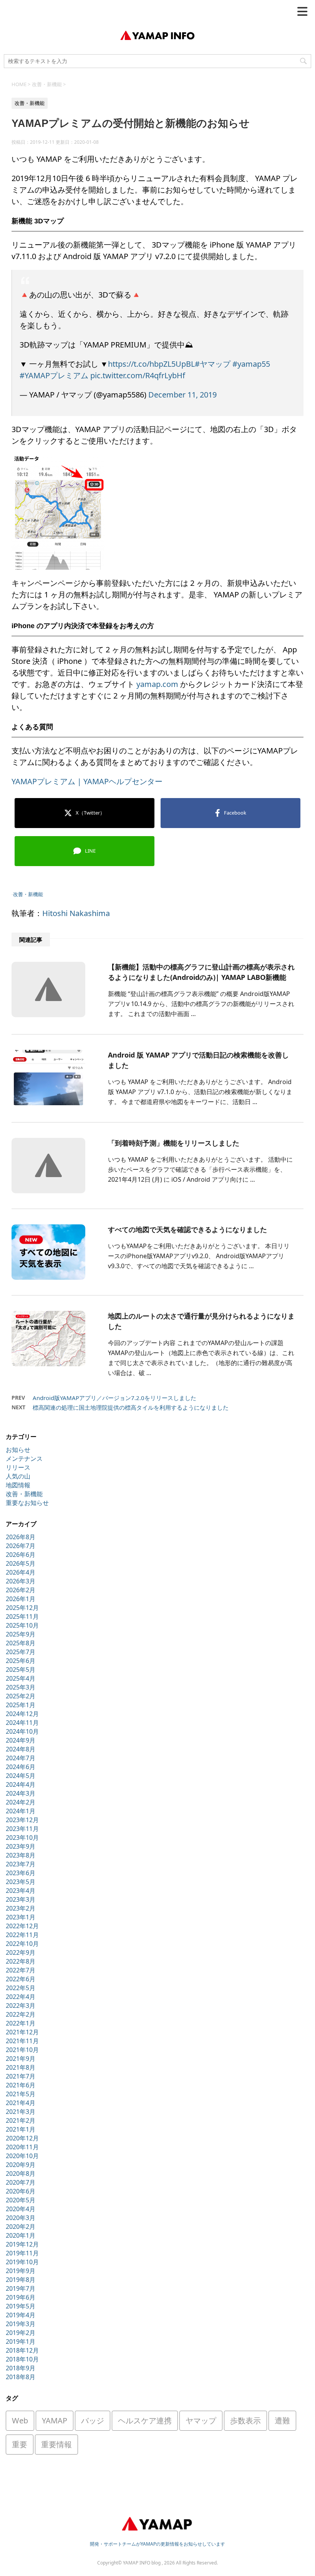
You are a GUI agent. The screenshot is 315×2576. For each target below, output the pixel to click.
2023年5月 (21, 1882)
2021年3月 (21, 2112)
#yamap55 (251, 364)
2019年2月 (21, 2333)
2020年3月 (21, 2218)
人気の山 (18, 1476)
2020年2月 (21, 2227)
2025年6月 (21, 1661)
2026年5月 (21, 1563)
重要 (20, 2444)
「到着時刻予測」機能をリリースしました (174, 1143)
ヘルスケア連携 (145, 2421)
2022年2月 (21, 2014)
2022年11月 (22, 1935)
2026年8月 (21, 1537)
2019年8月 (21, 2280)
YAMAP (55, 2421)
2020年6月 (21, 2191)
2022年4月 (21, 1997)
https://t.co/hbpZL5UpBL (151, 364)
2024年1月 (21, 1811)
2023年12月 (22, 1820)
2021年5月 (21, 2094)
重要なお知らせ (27, 1503)
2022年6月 (21, 1979)
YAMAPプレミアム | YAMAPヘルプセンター (87, 781)
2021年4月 (21, 2103)
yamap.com (157, 684)
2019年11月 (22, 2253)
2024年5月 (21, 1776)
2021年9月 (21, 2059)
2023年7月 (21, 1864)
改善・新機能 (28, 894)
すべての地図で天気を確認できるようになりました (187, 1229)
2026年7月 (21, 1546)
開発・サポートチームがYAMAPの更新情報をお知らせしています (157, 2544)
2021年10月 (22, 2050)
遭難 (282, 2421)
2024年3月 (21, 1793)
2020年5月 (21, 2200)
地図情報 (18, 1485)
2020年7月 (21, 2182)
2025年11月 (22, 1616)
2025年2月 (21, 1696)
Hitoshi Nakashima (76, 913)
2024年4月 (21, 1784)
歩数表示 (245, 2421)
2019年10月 (22, 2262)
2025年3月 (21, 1687)
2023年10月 (22, 1838)
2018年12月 (22, 2350)
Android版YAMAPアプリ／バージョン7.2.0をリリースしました (114, 1398)
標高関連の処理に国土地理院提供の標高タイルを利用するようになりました (131, 1407)
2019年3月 (21, 2324)
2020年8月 (21, 2174)
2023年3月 (21, 1899)
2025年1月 (21, 1705)
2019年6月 (21, 2297)
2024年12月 (22, 1714)
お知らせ (18, 1450)
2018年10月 (22, 2359)
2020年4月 (21, 2209)
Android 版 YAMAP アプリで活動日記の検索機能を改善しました (198, 1060)
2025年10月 (22, 1625)
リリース (18, 1467)
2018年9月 (21, 2368)
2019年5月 (21, 2306)
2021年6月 (21, 2085)
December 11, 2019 (182, 395)
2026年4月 (21, 1572)
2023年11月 (22, 1829)
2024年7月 (21, 1758)
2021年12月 (22, 2032)
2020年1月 (21, 2235)
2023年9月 (21, 1846)
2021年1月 (21, 2129)
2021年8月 (21, 2067)
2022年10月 (22, 1944)
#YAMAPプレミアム (54, 375)
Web (20, 2421)
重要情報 (56, 2444)
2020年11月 (22, 2147)
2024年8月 (21, 1749)
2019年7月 (21, 2288)
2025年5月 (21, 1670)
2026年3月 (21, 1581)
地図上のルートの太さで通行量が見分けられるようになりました (201, 1321)
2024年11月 (22, 1723)
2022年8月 (21, 1961)
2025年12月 (22, 1608)
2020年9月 (21, 2165)
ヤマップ (201, 2421)
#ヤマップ (213, 364)
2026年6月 (21, 1555)
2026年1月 (21, 1599)
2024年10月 (22, 1731)
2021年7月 (21, 2076)
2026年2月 (21, 1590)
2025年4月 (21, 1678)
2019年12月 (22, 2244)
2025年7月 (21, 1652)
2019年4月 (21, 2315)
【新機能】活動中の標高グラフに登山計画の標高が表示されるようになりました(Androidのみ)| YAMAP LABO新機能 (201, 972)
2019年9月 (21, 2271)
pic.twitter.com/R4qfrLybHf (138, 375)
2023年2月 (21, 1908)
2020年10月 (22, 2156)
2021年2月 (21, 2120)
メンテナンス (24, 1458)
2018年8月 (21, 2377)
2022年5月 (21, 1988)
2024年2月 (21, 1802)
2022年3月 (21, 2006)
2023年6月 (21, 1873)
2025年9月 (21, 1634)
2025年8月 (21, 1643)
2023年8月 (21, 1855)
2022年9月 (21, 1952)
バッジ (93, 2421)
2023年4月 (21, 1891)
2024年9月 (21, 1740)
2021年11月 (22, 2041)
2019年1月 (21, 2342)
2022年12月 (22, 1926)
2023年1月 (21, 1917)
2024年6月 (21, 1767)
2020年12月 (22, 2138)
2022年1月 (21, 2023)
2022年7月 (21, 1970)
